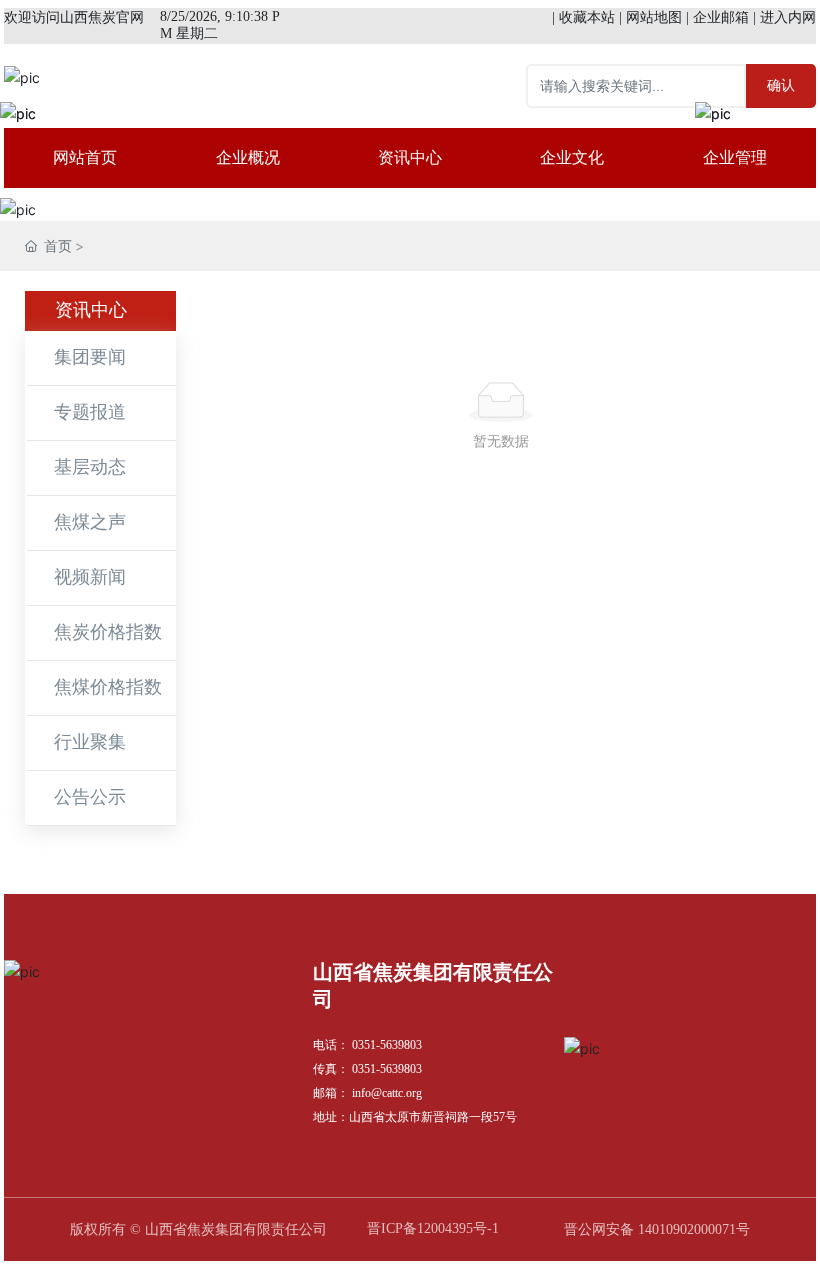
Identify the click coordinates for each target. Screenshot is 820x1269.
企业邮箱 (721, 17)
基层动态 (90, 467)
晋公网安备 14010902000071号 (657, 1229)
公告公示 (90, 797)
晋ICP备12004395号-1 (433, 1228)
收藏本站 (587, 17)
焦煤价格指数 (108, 687)
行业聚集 (90, 742)
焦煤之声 (90, 522)
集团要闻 (90, 357)
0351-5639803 (387, 1045)
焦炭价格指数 (108, 632)
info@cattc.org (387, 1093)
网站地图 (654, 17)
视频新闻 (90, 577)
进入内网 (788, 17)
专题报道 (90, 412)
